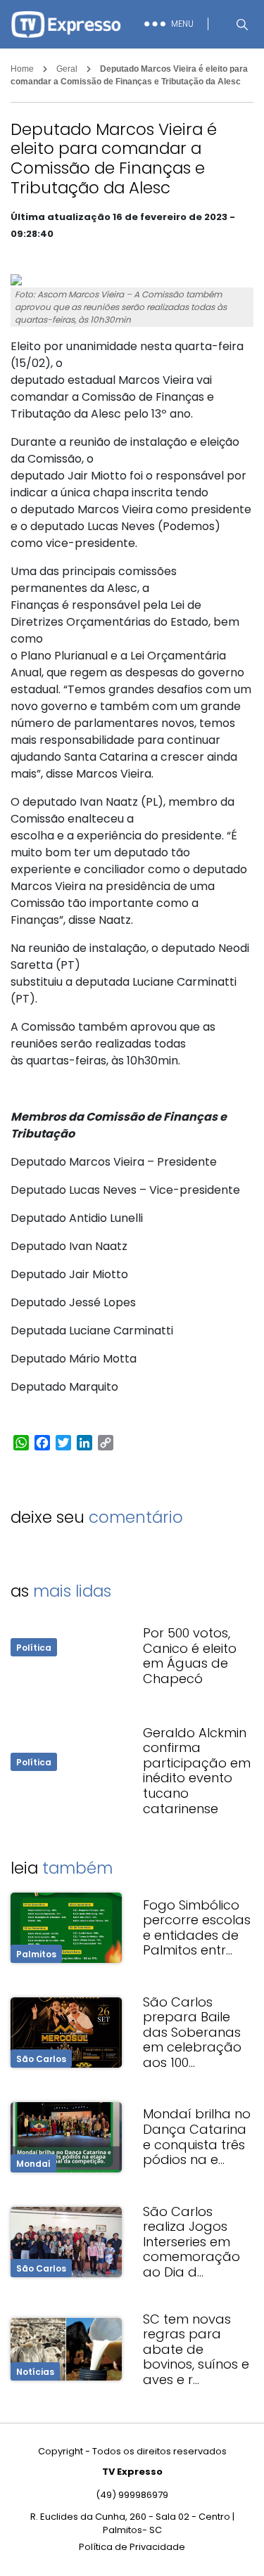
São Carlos (41, 2059)
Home (22, 69)
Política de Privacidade (132, 2547)
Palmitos (36, 1954)
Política (34, 1648)
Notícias (35, 2372)
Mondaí (33, 2164)
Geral (67, 69)
